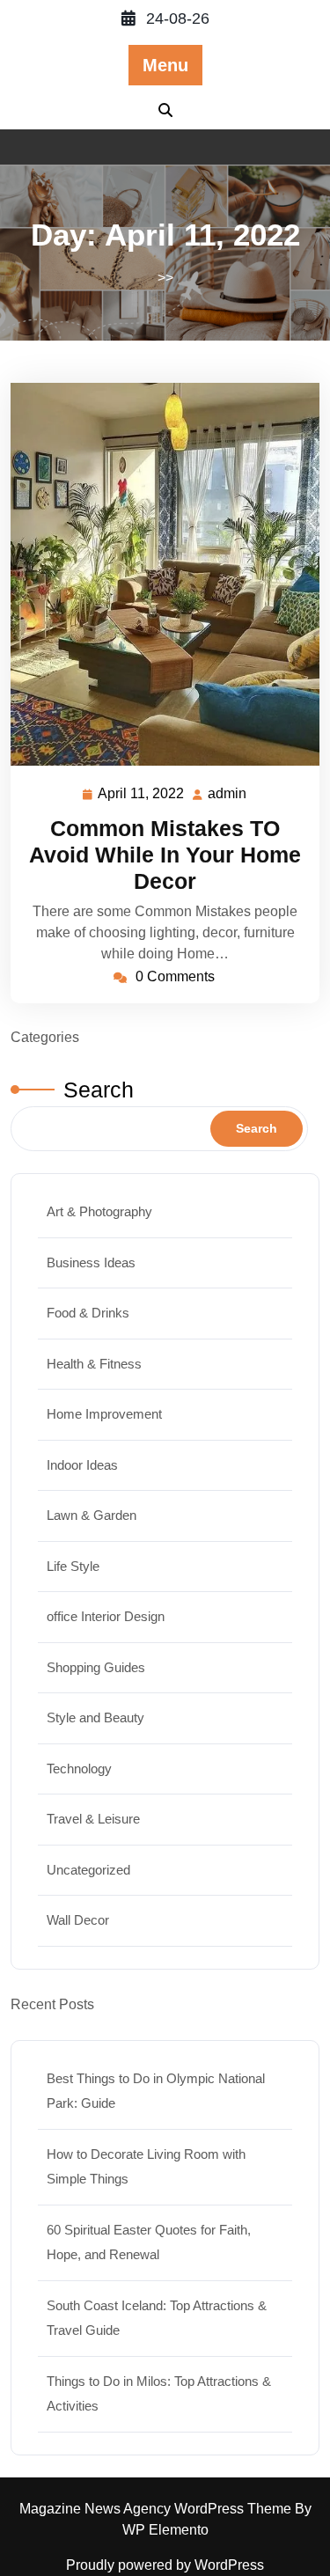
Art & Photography (99, 1211)
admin (228, 794)
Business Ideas (91, 1262)
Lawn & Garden (92, 1515)
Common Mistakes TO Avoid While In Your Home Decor (165, 855)
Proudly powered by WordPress (165, 2565)
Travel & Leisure (93, 1819)
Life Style (73, 1566)
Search (99, 1090)
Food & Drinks (88, 1313)
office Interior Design (106, 1616)
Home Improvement (104, 1414)
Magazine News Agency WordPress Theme (157, 2509)
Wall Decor (78, 1920)
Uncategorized (88, 1870)
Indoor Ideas (82, 1465)
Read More (158, 574)
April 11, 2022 (142, 796)
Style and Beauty (95, 1717)
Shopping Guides (96, 1667)
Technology (79, 1769)
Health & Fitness (94, 1364)
